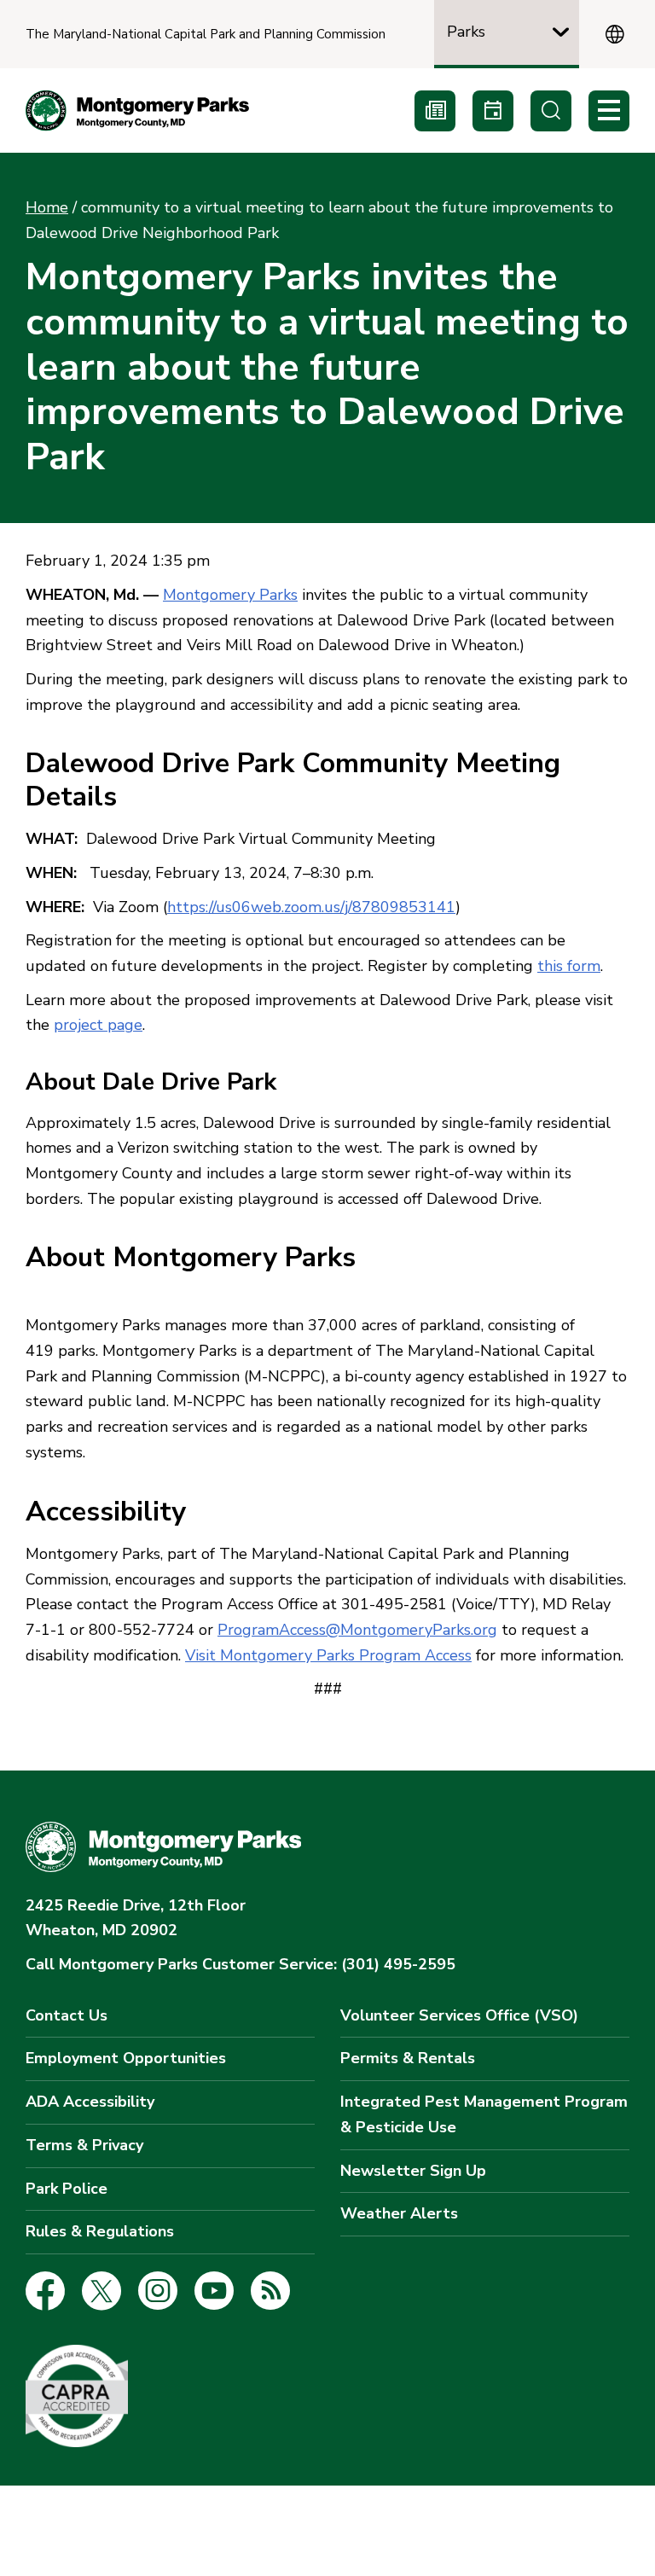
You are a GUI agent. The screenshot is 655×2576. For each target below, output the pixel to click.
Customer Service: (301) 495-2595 (241, 1964)
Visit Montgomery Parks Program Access (328, 1655)
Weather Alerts (399, 2213)
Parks (466, 32)
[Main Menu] (609, 111)
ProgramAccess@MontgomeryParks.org (357, 1630)
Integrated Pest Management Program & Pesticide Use (484, 2114)
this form (569, 966)
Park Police (67, 2189)
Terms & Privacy (84, 2145)
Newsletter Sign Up (413, 2171)
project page (98, 1025)
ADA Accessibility (90, 2102)
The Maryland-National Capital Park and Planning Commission (206, 35)
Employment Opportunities (126, 2058)
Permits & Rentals (408, 2058)
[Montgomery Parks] (137, 110)
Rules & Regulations (100, 2231)
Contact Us (67, 2015)
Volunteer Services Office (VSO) (459, 2015)
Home (47, 207)
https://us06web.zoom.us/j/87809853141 (311, 907)
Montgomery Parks (230, 595)
